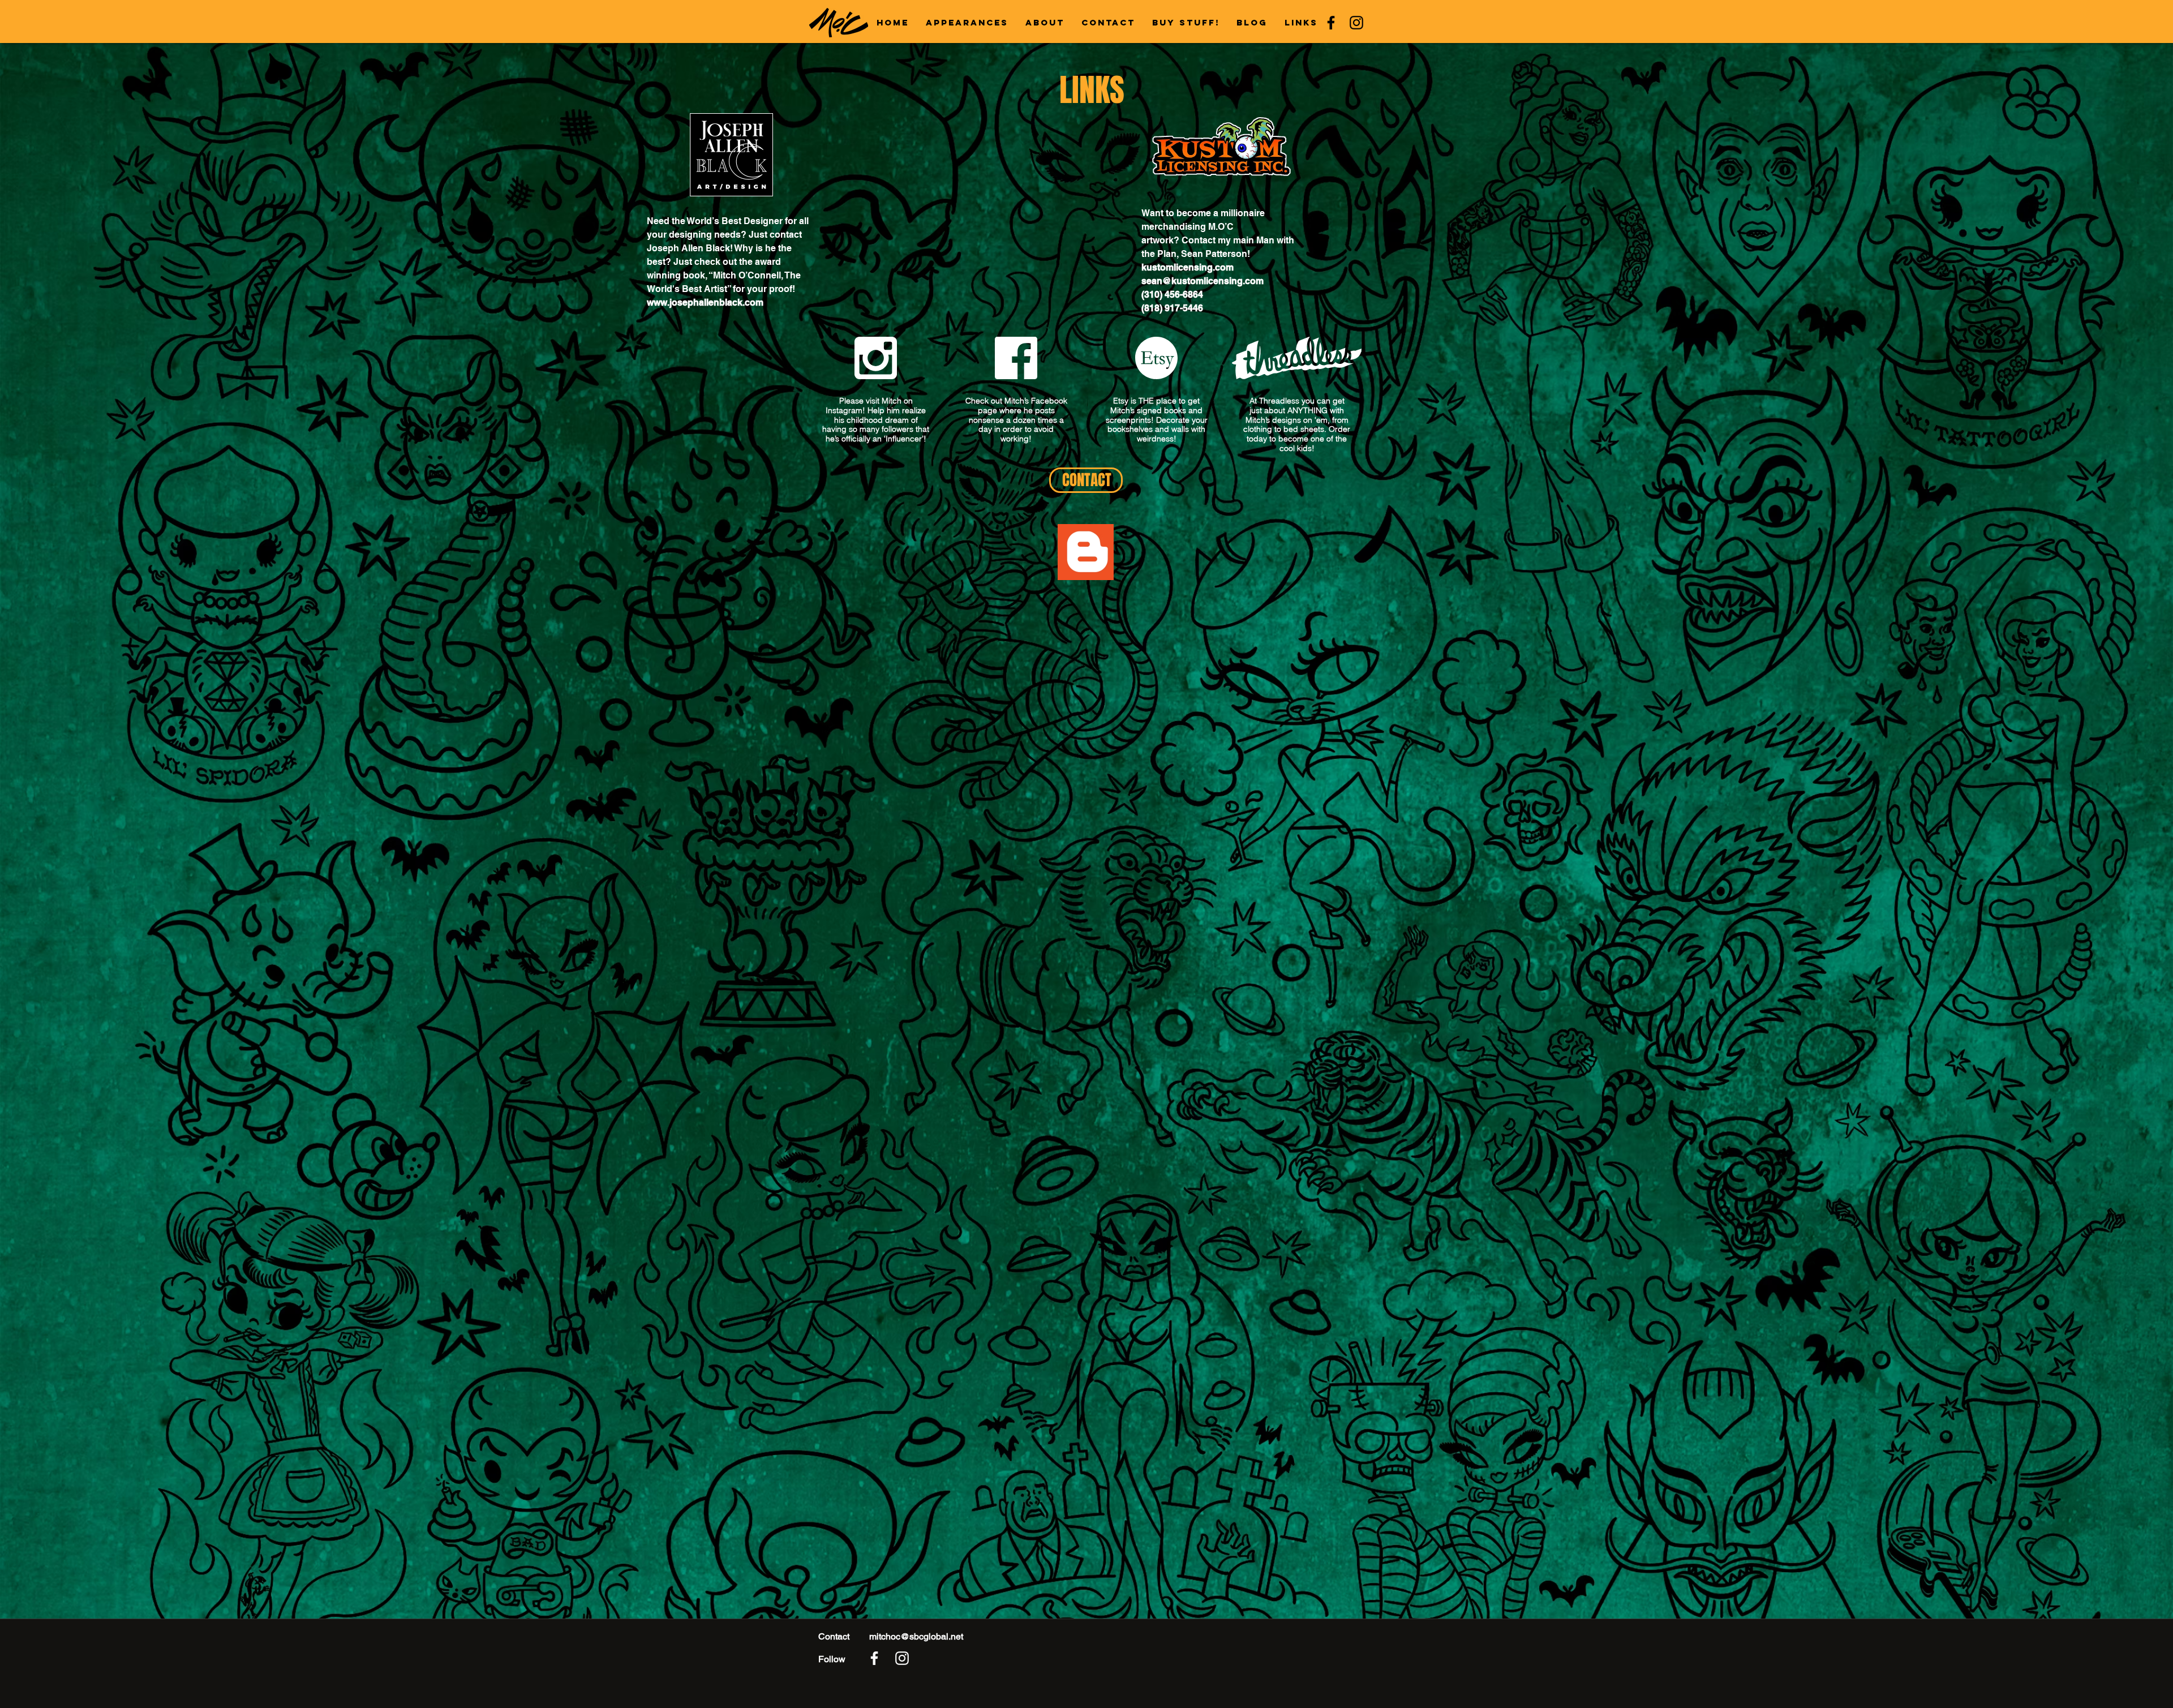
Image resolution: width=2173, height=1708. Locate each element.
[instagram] (902, 1658)
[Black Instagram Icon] (1356, 23)
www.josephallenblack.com (705, 302)
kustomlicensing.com (1188, 267)
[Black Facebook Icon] (1331, 23)
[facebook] (874, 1658)
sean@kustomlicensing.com (1203, 281)
